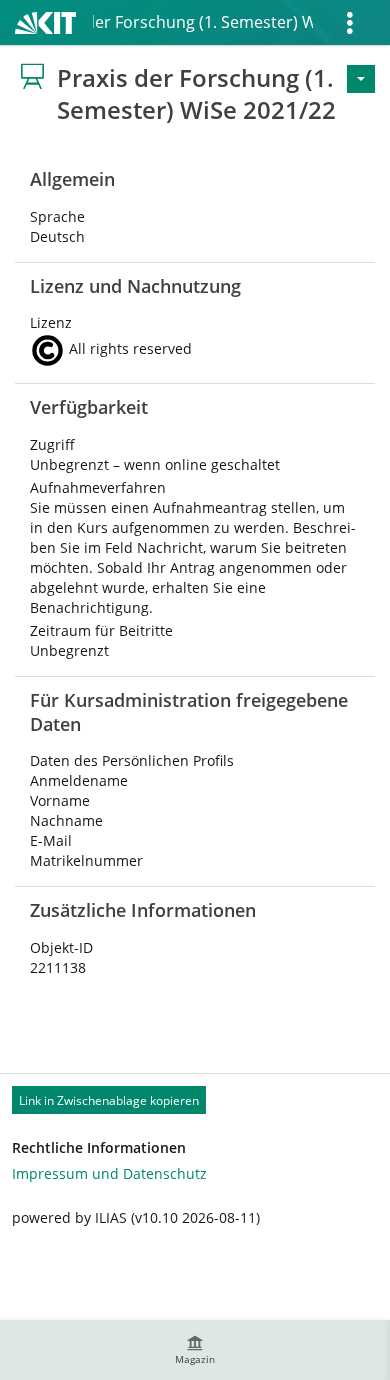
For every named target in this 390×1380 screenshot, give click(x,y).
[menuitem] (195, 1350)
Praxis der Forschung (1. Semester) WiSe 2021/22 (203, 22)
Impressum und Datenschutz (109, 1173)
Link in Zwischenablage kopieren (109, 1100)
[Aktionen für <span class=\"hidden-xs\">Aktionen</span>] (361, 79)
